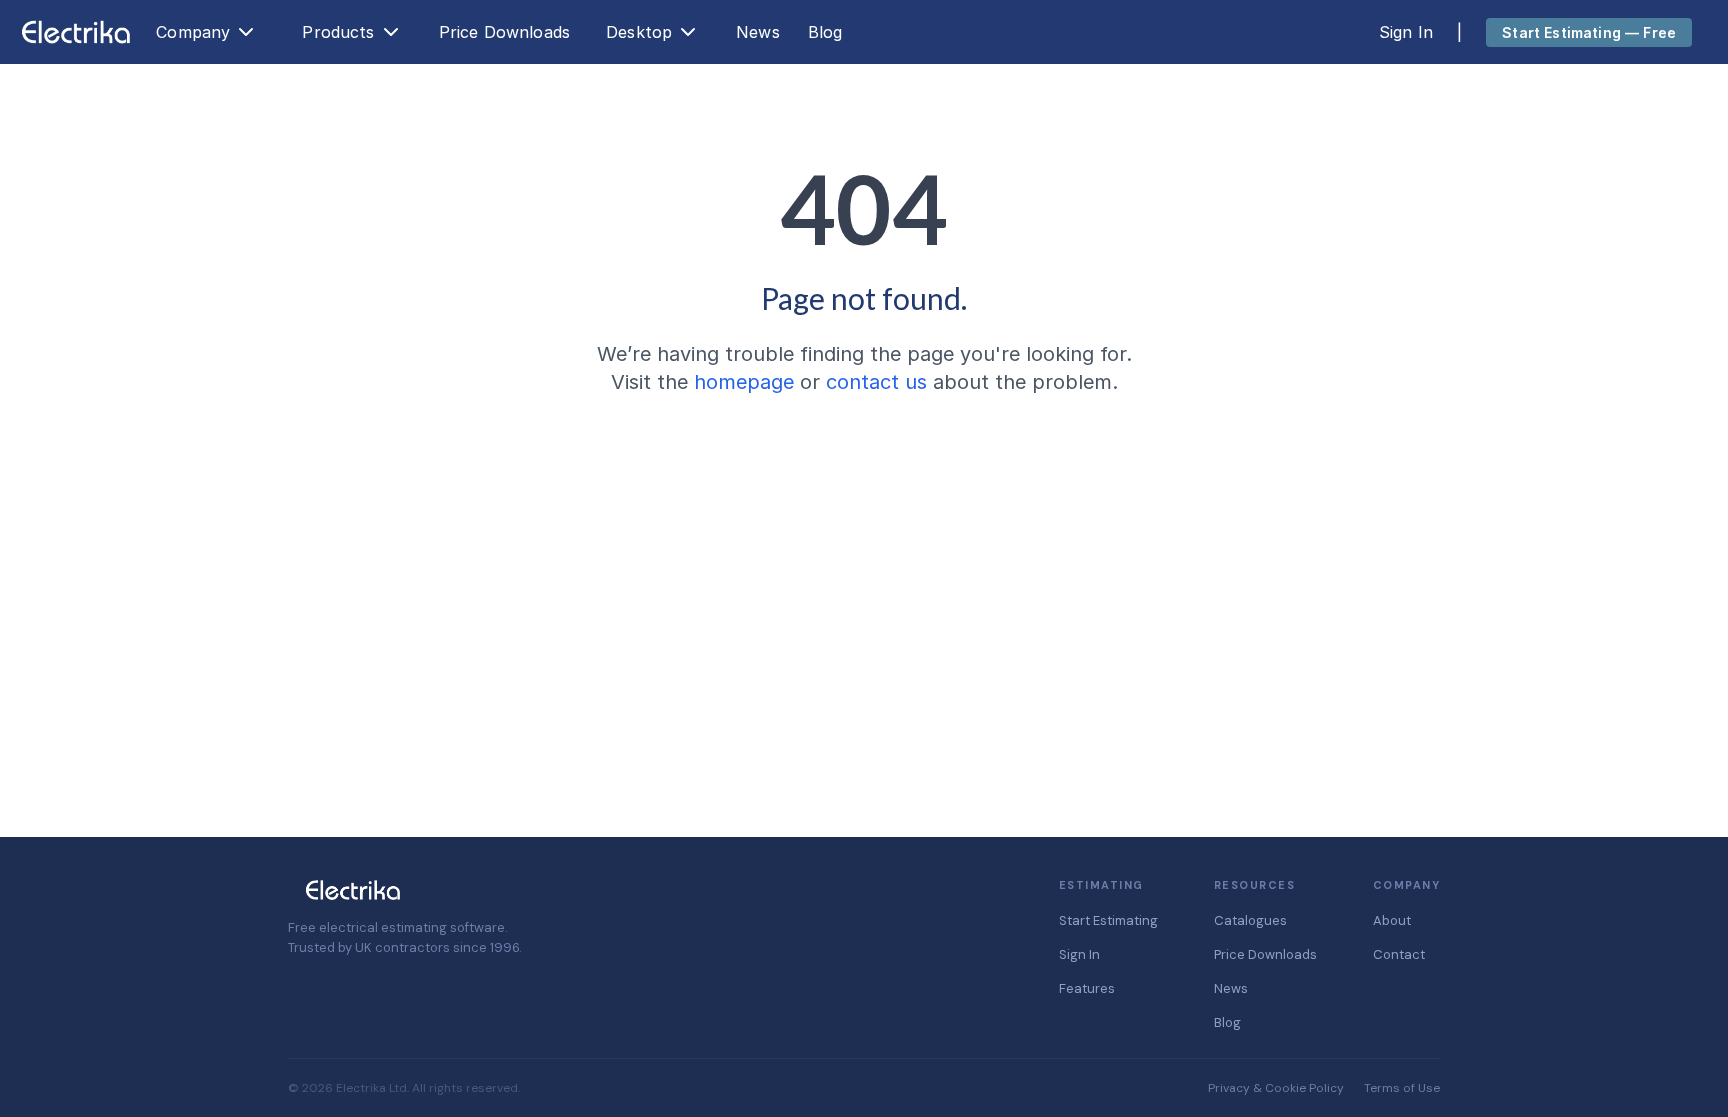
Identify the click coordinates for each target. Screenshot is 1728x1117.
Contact (1399, 954)
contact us (876, 382)
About (1392, 920)
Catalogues (1250, 920)
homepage (744, 382)
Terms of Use (1402, 1088)
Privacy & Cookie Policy (1276, 1088)
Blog (825, 32)
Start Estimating (1108, 920)
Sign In (1406, 32)
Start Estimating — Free (1589, 32)
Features (1087, 988)
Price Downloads (504, 32)
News (758, 32)
